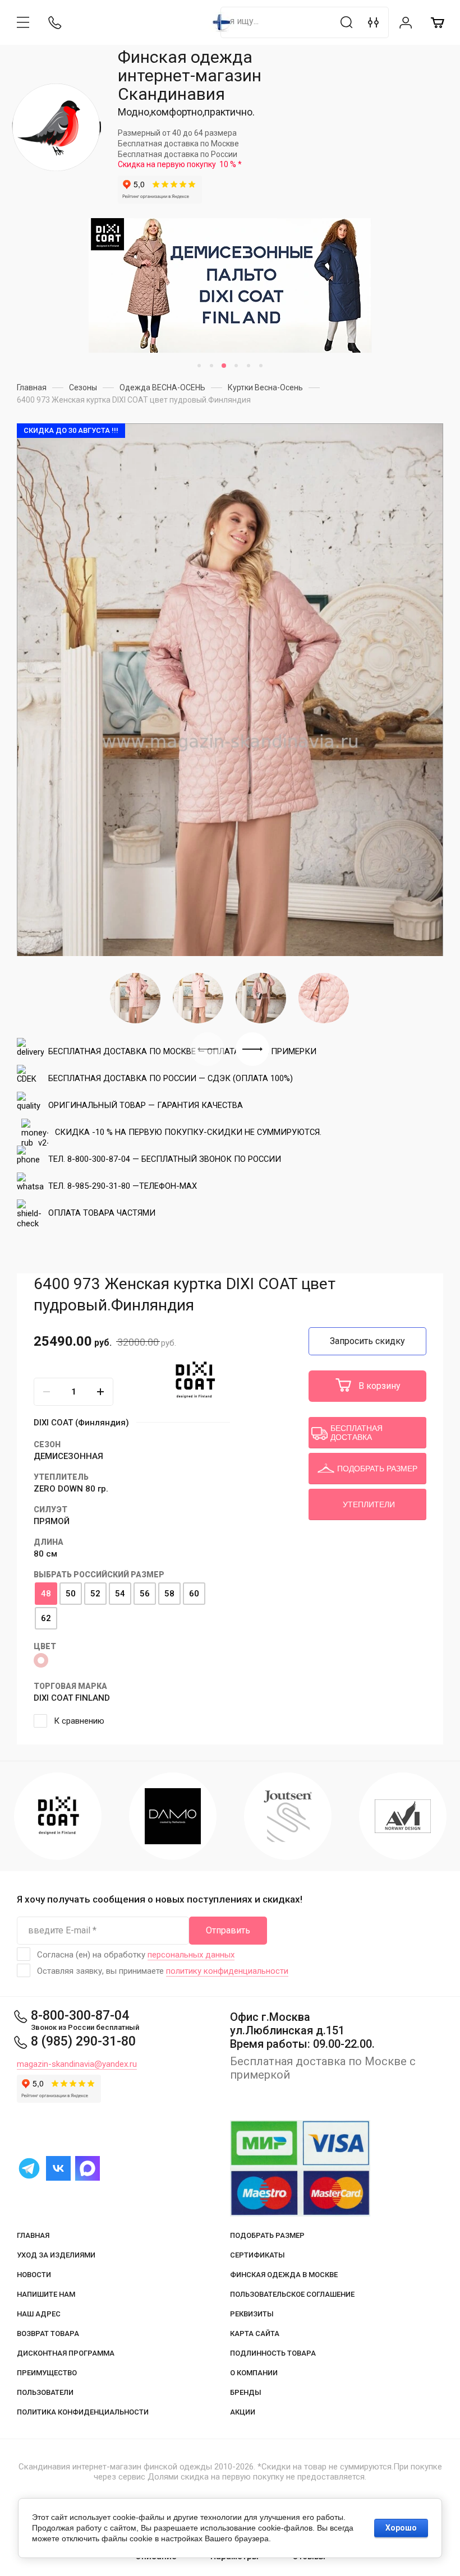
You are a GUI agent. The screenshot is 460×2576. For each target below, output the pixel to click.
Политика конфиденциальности (83, 2412)
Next (252, 1049)
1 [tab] (199, 366)
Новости (34, 2275)
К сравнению (79, 1721)
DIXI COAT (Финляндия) (81, 1423)
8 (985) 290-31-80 (83, 2041)
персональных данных (191, 1955)
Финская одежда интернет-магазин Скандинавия (190, 75)
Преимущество (47, 2373)
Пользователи (45, 2392)
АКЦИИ (243, 2412)
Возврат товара (48, 2333)
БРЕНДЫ (246, 2392)
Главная (33, 2235)
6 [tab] (261, 366)
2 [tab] (211, 366)
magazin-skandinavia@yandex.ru (77, 2064)
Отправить (228, 1930)
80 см (45, 1554)
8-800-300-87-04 (80, 2016)
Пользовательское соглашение (292, 2294)
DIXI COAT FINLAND (72, 1698)
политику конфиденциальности (227, 1971)
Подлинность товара (273, 2353)
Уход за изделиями (56, 2255)
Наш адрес (39, 2314)
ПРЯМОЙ (52, 1521)
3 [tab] (224, 366)
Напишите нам (46, 2294)
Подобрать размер (267, 2235)
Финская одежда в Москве (284, 2275)
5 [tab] (249, 366)
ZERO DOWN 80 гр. (71, 1489)
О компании (254, 2373)
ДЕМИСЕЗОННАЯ (68, 1456)
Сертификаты (257, 2255)
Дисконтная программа (66, 2353)
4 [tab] (236, 366)
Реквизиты (252, 2314)
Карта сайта (255, 2333)
